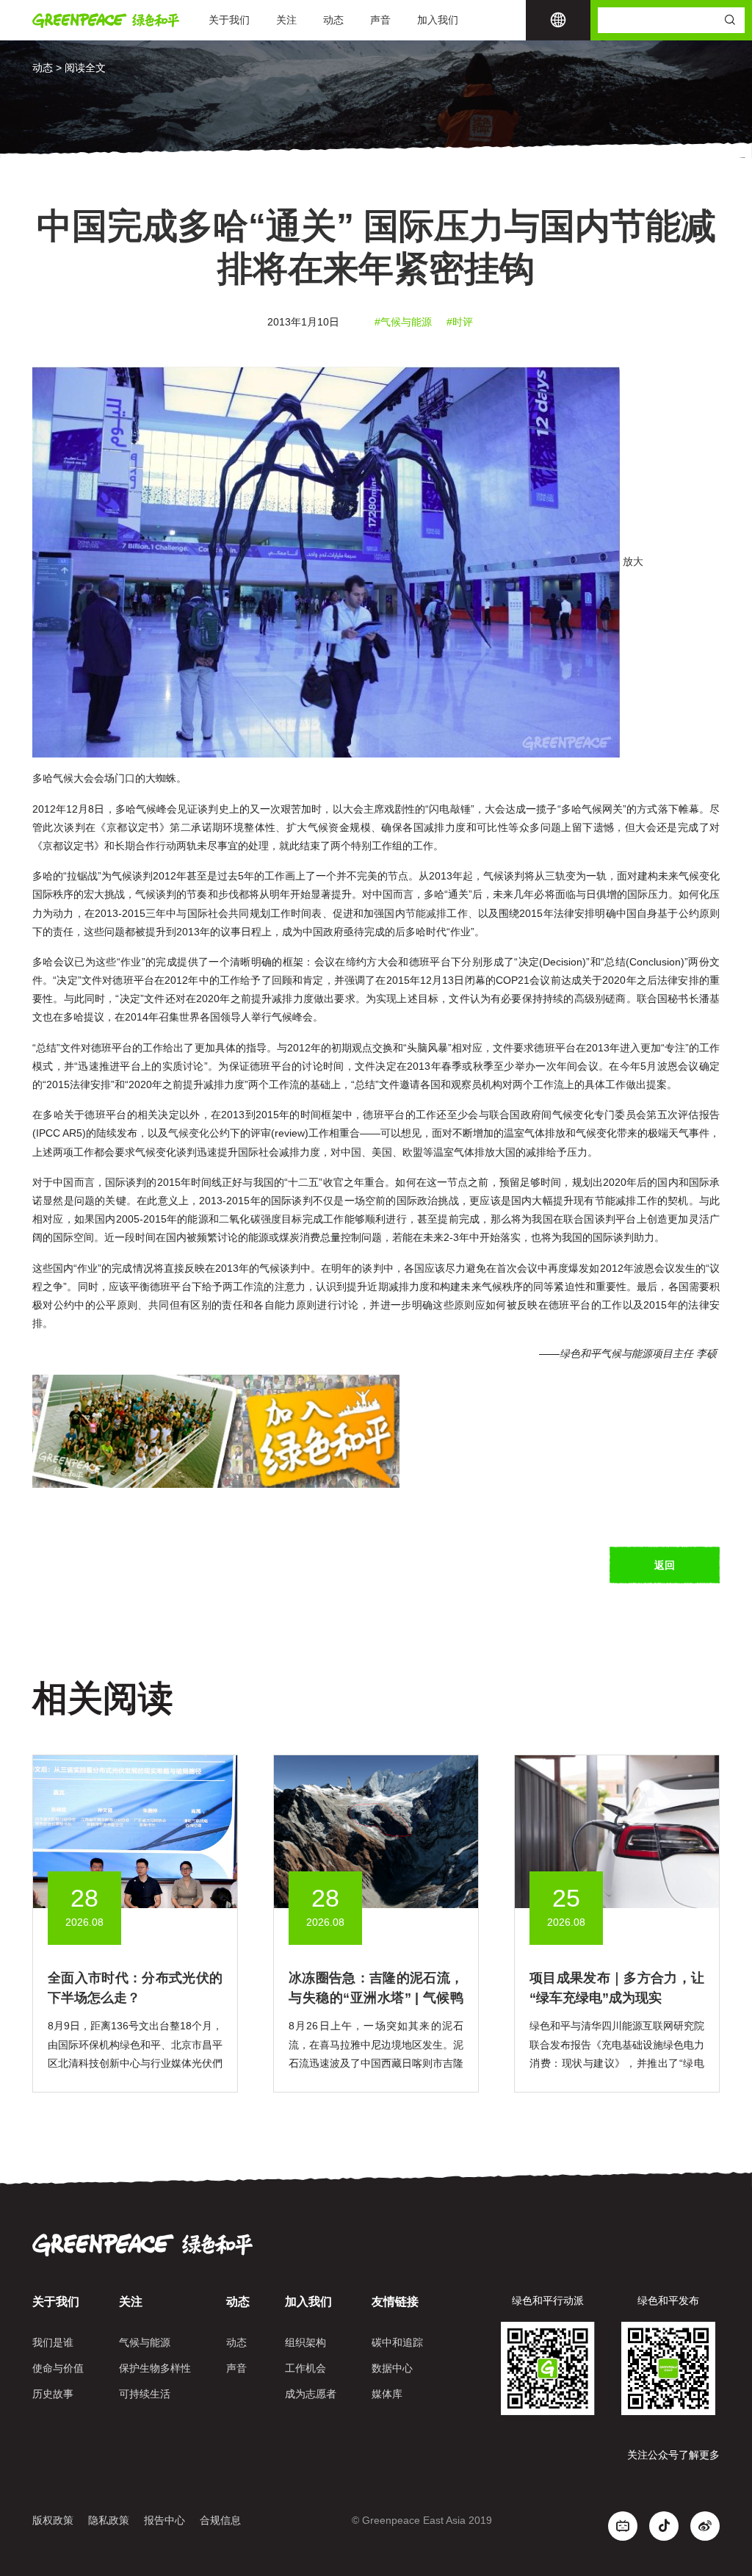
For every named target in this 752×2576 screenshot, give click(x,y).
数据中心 (392, 2368)
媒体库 (387, 2394)
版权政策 (53, 2520)
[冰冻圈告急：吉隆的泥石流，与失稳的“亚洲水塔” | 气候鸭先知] (376, 1831)
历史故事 (53, 2394)
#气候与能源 (403, 322)
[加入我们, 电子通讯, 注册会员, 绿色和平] (216, 1431)
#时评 (460, 322)
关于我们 (229, 20)
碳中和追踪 (397, 2342)
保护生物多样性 (155, 2368)
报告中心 (164, 2520)
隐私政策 (109, 2520)
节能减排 (426, 913)
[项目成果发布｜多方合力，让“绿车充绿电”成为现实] (617, 1831)
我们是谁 (53, 2342)
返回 (665, 1565)
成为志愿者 (311, 2394)
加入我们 (438, 20)
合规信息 (220, 2520)
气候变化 (189, 1133)
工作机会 (305, 2368)
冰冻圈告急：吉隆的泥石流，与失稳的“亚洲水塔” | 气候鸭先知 (376, 1998)
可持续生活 (145, 2394)
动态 (333, 20)
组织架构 (305, 2342)
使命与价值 (58, 2368)
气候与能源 (145, 2342)
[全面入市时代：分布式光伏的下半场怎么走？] (135, 1831)
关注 (286, 20)
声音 (380, 20)
